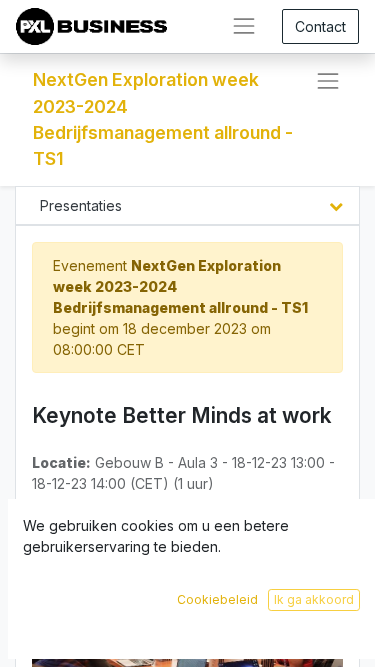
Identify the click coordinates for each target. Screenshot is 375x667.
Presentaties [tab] (81, 205)
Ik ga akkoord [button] (314, 599)
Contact (320, 26)
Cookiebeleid (217, 599)
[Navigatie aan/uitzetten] (328, 81)
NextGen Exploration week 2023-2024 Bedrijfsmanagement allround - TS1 (163, 119)
